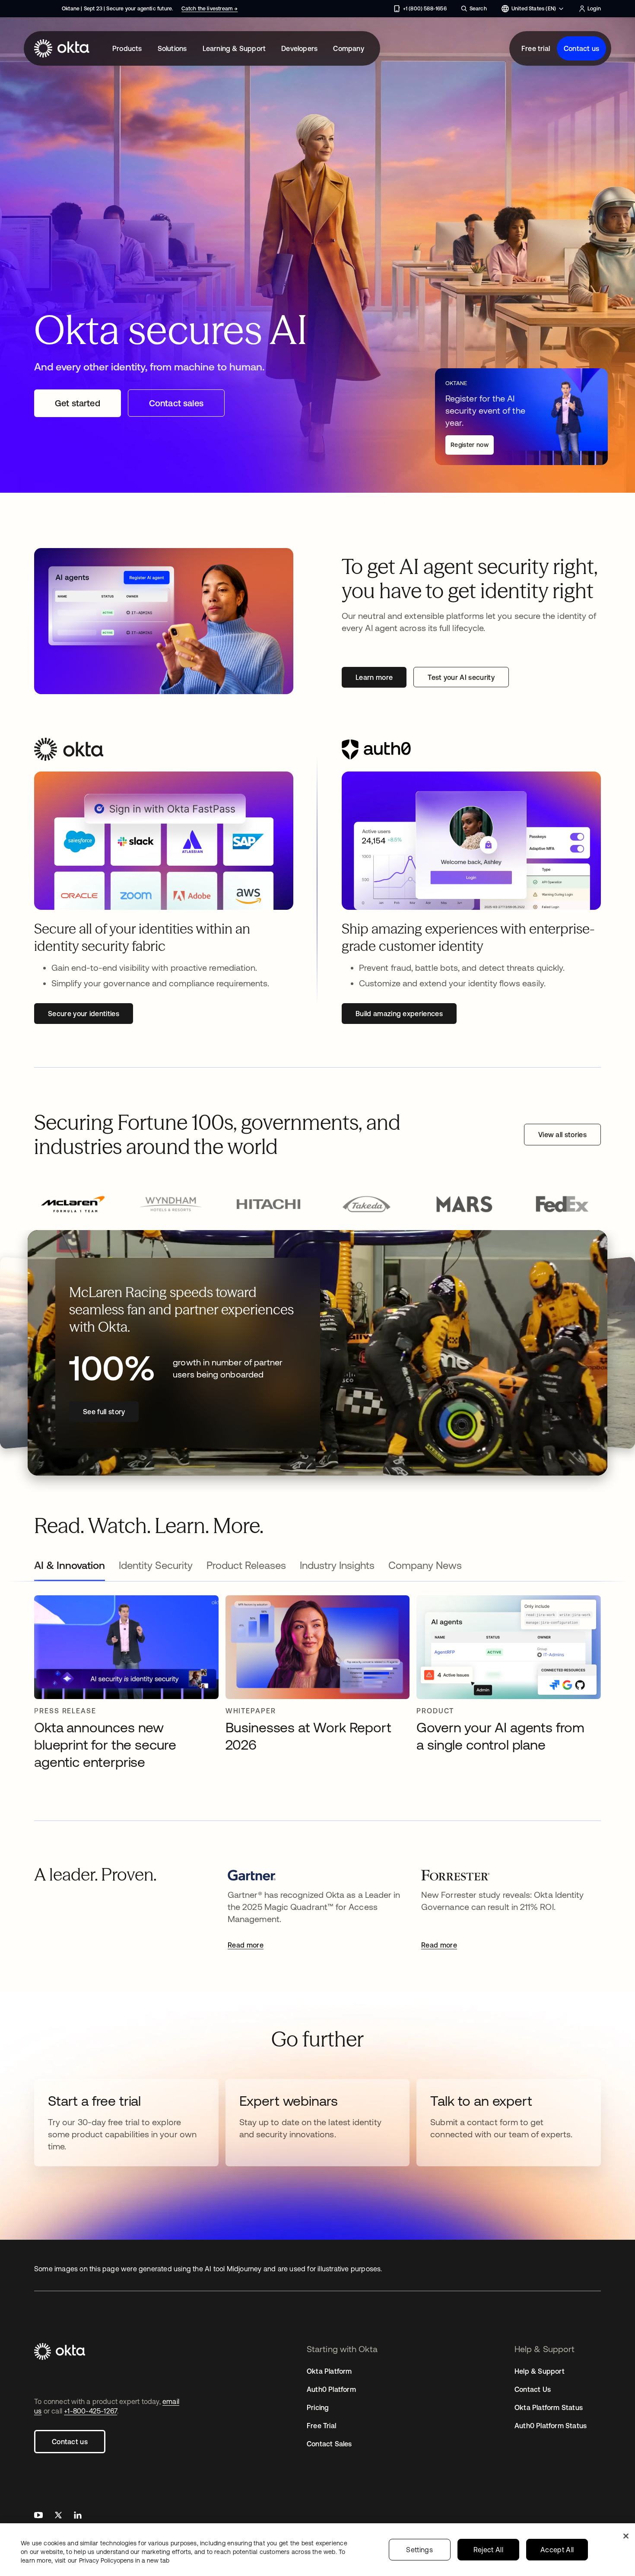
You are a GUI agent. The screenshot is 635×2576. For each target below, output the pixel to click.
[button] (73, 1205)
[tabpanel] (317, 1687)
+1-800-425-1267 (90, 2411)
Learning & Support (234, 48)
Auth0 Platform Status (551, 2426)
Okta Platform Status (549, 2407)
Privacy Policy (124, 2560)
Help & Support (540, 2371)
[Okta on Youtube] (38, 2516)
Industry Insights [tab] (337, 1565)
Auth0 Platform (331, 2389)
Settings (419, 2550)
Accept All (557, 2550)
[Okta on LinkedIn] (78, 2516)
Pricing (318, 2407)
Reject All (488, 2550)
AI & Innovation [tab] (70, 1565)
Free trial (536, 48)
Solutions (172, 48)
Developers (299, 48)
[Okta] (62, 48)
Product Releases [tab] (246, 1565)
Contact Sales (329, 2444)
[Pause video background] (590, 1247)
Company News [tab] (425, 1565)
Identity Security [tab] (156, 1565)
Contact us (581, 48)
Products (127, 48)
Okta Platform (329, 2371)
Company (348, 48)
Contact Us (533, 2389)
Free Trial (321, 2426)
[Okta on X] (58, 2516)
